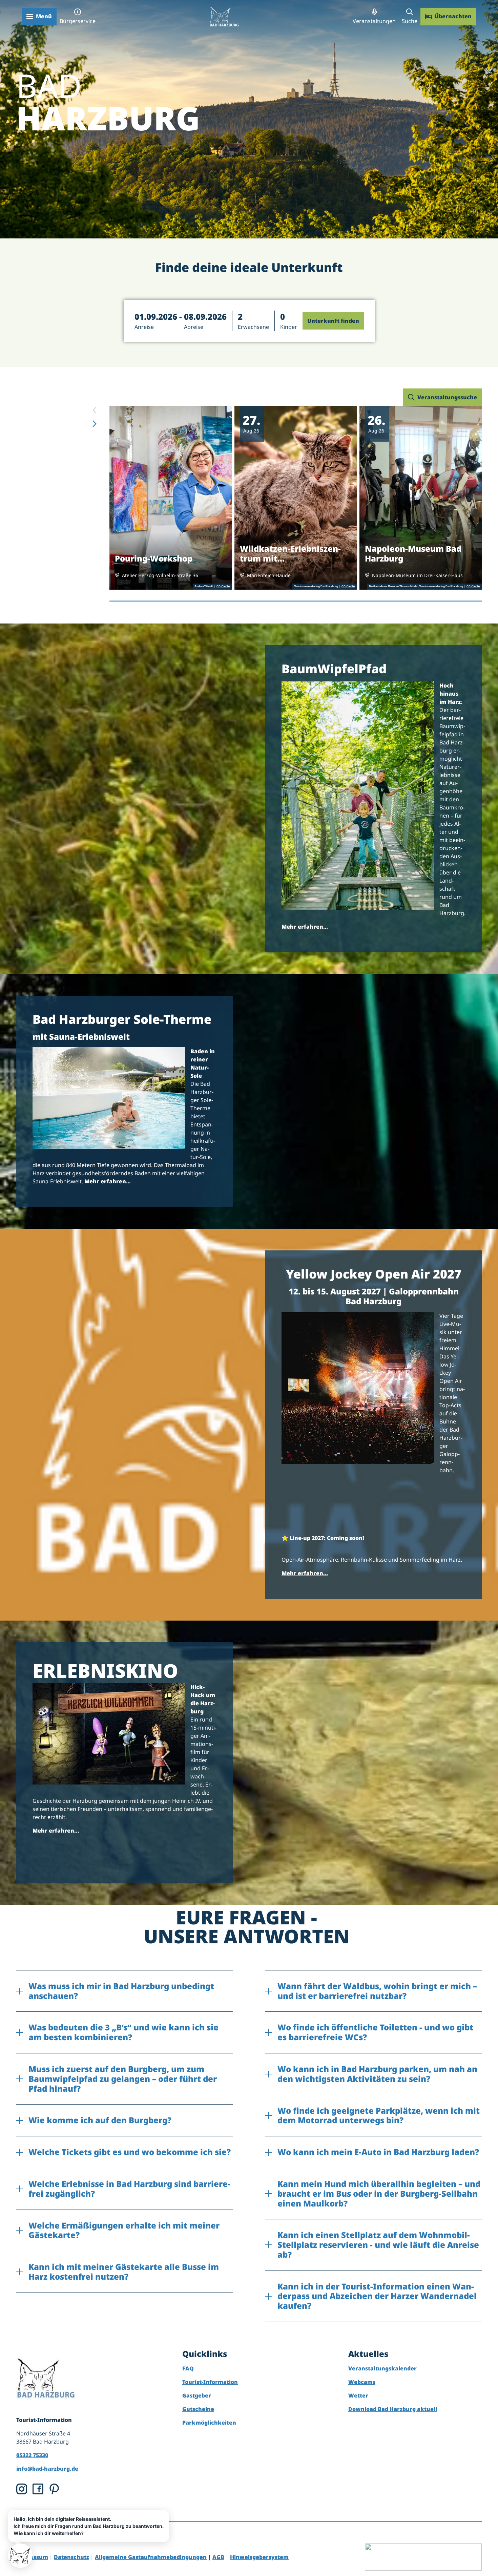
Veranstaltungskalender (382, 2368)
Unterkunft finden (333, 321)
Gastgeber (197, 2395)
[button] (181, 321)
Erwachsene (253, 327)
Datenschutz (71, 2557)
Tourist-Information (210, 2382)
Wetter (358, 2395)
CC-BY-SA (223, 587)
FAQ (188, 2368)
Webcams (362, 2382)
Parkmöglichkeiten (209, 2423)
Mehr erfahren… (305, 927)
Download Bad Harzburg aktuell (393, 2409)
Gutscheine (198, 2409)
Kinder (289, 327)
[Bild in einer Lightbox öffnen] (358, 796)
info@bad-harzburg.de (47, 2469)
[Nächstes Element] (95, 424)
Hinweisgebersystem (259, 2557)
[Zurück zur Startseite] (224, 16)
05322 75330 (32, 2455)
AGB (218, 2557)
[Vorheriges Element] (95, 410)
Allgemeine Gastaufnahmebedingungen (151, 2557)
